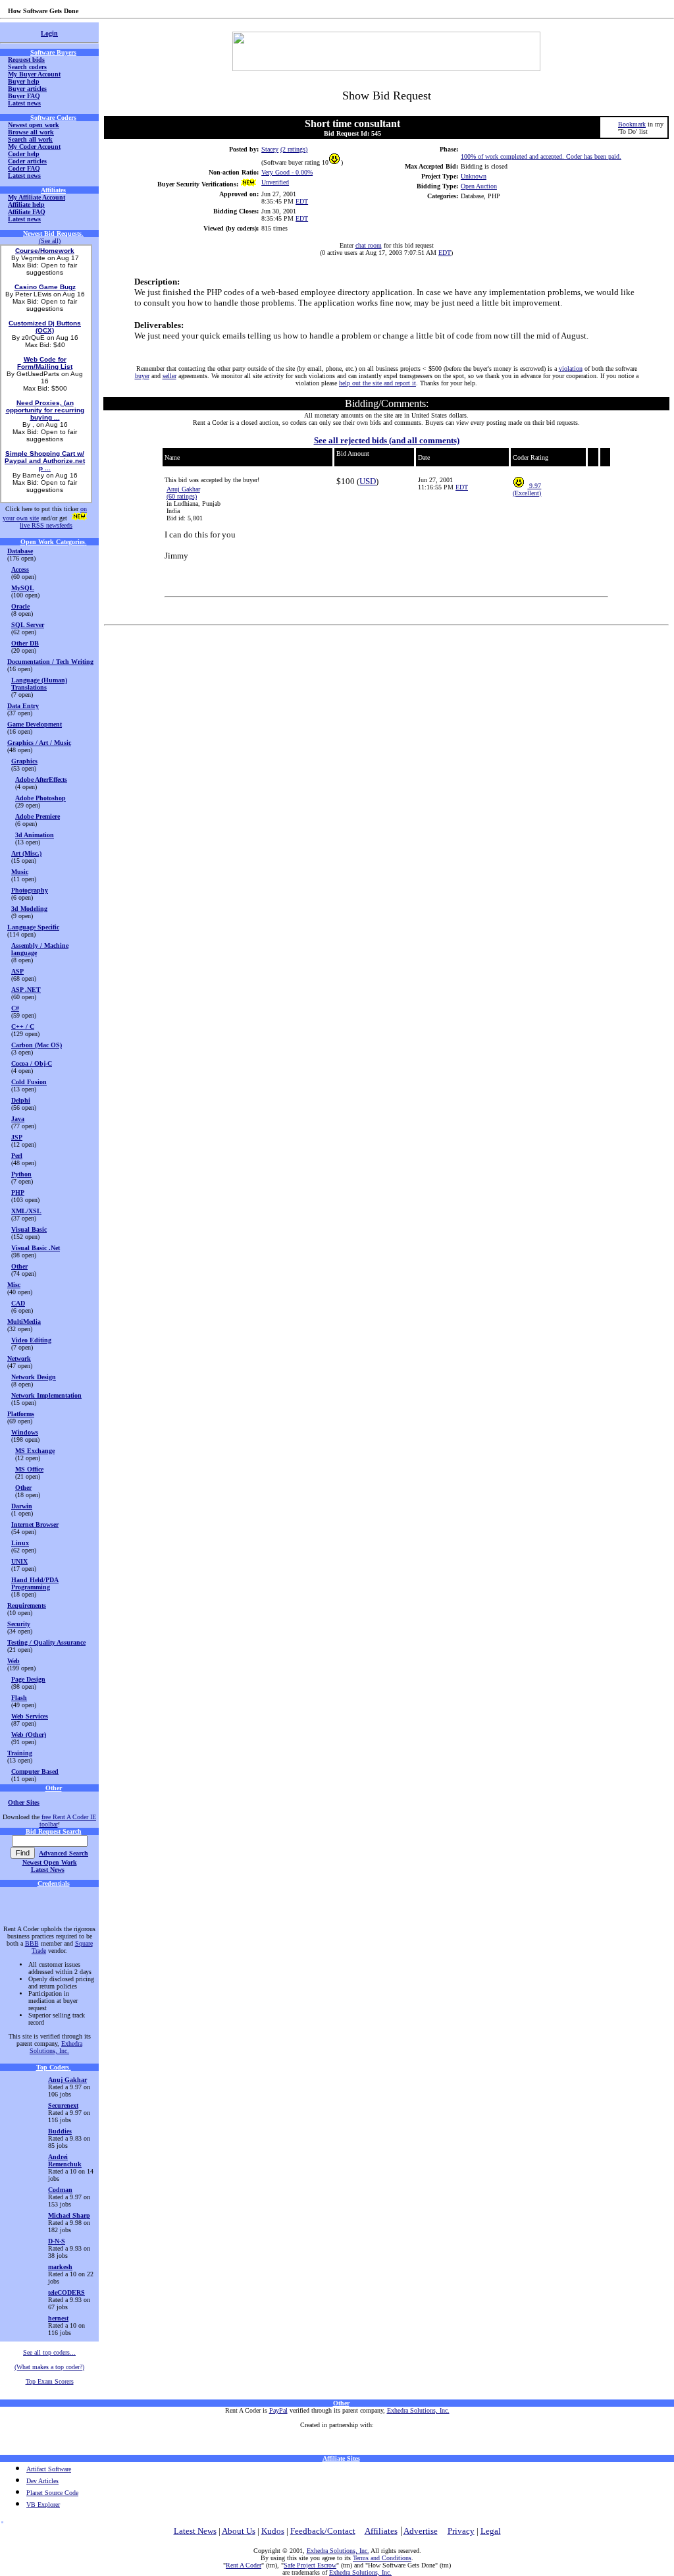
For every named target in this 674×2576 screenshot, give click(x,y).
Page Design (28, 1679)
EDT (302, 201)
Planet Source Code (52, 2493)
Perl (17, 1156)
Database (20, 551)
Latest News (48, 1870)
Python (21, 1174)
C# (15, 1008)
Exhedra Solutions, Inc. (56, 2047)
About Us (239, 2531)
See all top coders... (49, 2352)
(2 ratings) (294, 149)
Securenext (63, 2105)
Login (49, 33)
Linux (20, 1543)
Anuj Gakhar (183, 489)
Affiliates (381, 2531)
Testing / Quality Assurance (46, 1642)
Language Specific (33, 927)
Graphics (24, 761)
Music (20, 872)
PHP (18, 1192)
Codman (60, 2190)
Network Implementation (46, 1395)
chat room (369, 245)
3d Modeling (29, 909)
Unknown (474, 176)
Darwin (22, 1506)
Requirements (27, 1605)
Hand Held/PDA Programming (35, 1583)
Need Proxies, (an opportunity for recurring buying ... (45, 410)
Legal (491, 2531)
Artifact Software (49, 2469)
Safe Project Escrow (310, 2565)
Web (13, 1661)
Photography (30, 890)
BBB (32, 1943)
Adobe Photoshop (40, 798)
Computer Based (35, 1771)
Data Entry (23, 706)
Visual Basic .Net (36, 1248)
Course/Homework (45, 251)
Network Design (34, 1377)
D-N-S (57, 2241)
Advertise (421, 2531)
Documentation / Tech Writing (50, 662)
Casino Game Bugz (45, 287)
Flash (19, 1698)
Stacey (270, 149)
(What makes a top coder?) (49, 2367)
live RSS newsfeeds (46, 525)
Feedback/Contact (323, 2531)
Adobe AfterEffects (41, 780)
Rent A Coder (244, 2565)
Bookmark (632, 124)
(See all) (50, 241)
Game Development (35, 724)
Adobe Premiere (38, 816)
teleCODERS (66, 2292)
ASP (17, 971)
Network (19, 1358)
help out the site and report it (377, 383)
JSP (17, 1137)
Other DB (25, 643)
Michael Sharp (69, 2215)
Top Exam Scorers (50, 2381)
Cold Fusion (29, 1082)
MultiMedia (24, 1322)
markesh (60, 2267)
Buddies (60, 2131)
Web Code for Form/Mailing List (45, 363)
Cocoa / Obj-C (32, 1063)
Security (19, 1624)
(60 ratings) (182, 496)
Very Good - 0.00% (287, 172)
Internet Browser (35, 1524)
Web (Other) (29, 1735)
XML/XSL (26, 1211)
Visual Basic (29, 1229)
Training (20, 1753)
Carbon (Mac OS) (37, 1045)
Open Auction (479, 186)
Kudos (273, 2531)
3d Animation (35, 835)
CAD (18, 1303)
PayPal (278, 2410)
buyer (142, 376)
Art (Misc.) (26, 853)
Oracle (20, 606)
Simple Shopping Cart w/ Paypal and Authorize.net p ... (45, 461)
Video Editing (31, 1340)
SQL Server (28, 625)
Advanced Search (64, 1853)
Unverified (275, 182)
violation (571, 369)
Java (18, 1119)
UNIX (19, 1561)
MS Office (29, 1469)
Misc (14, 1285)
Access (20, 569)
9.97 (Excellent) (527, 489)
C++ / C (23, 1027)
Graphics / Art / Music (39, 743)
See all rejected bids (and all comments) (387, 440)
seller (169, 376)
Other (19, 1266)
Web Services (30, 1716)
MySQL (23, 588)
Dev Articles (42, 2481)
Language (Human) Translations (39, 684)
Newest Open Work (50, 1862)
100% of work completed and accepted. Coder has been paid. (541, 156)
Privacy (461, 2531)
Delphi (21, 1100)
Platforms (21, 1414)
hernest (58, 2318)
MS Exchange (35, 1451)
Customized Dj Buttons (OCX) (45, 327)
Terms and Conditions (382, 2558)
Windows (25, 1432)
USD (368, 481)
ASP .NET (26, 990)
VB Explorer (43, 2505)
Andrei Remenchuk (65, 2160)
